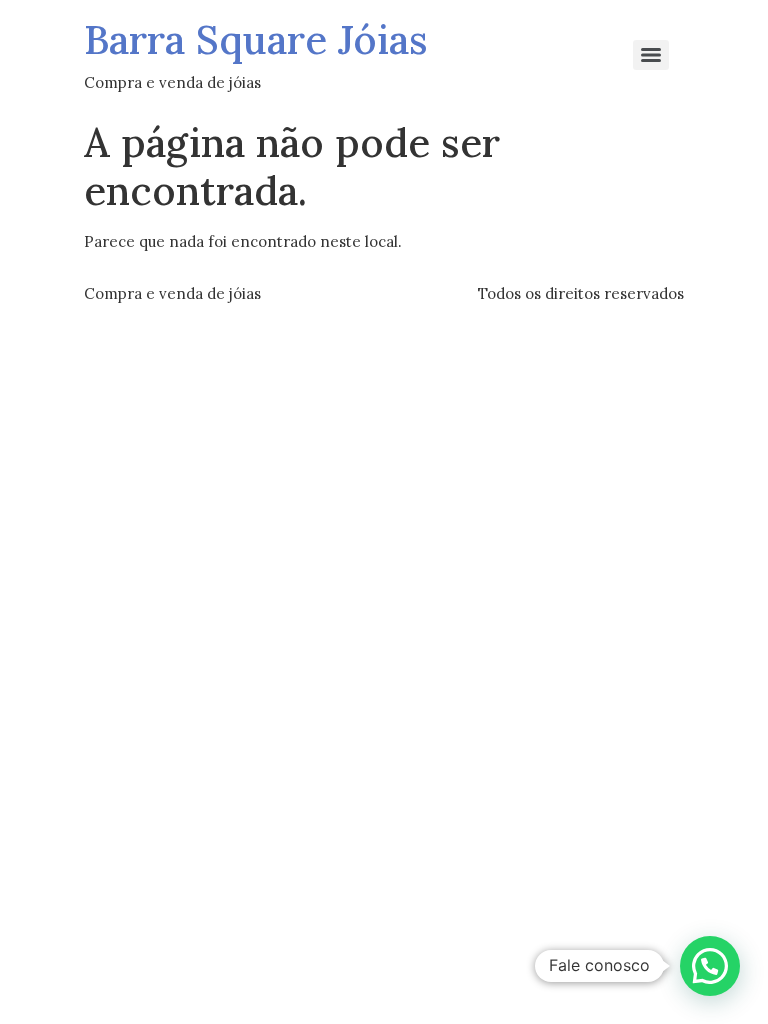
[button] (710, 966)
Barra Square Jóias (256, 39)
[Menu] (651, 55)
